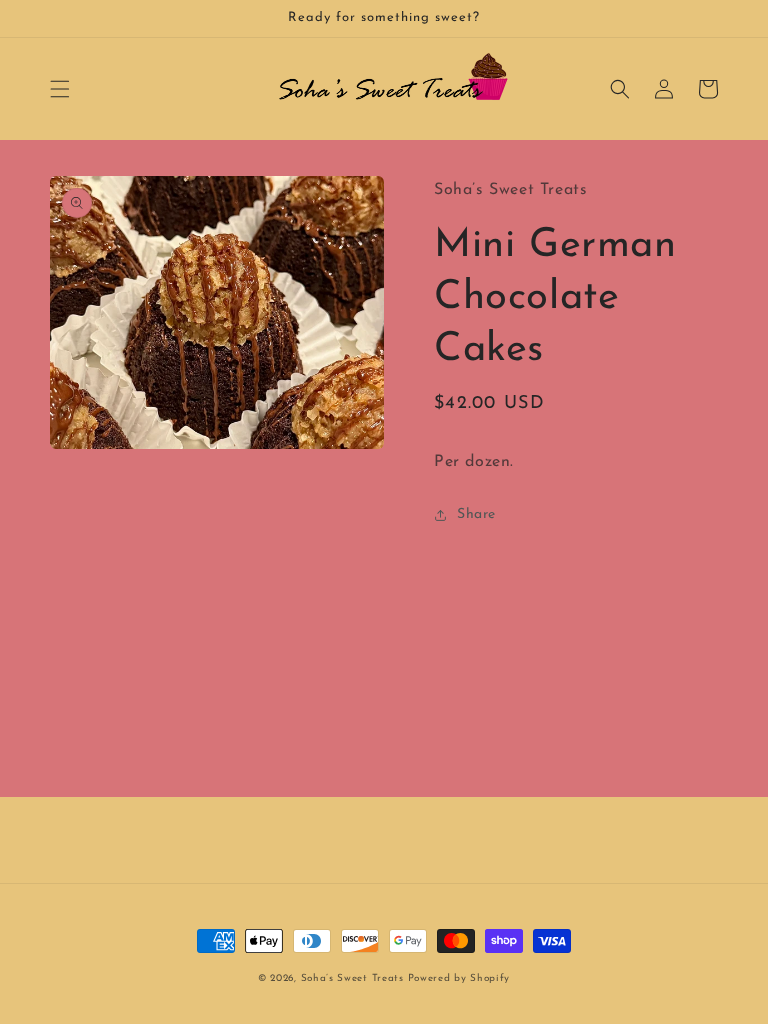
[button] (60, 89)
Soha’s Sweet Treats (354, 978)
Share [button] (476, 514)
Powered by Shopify (459, 978)
